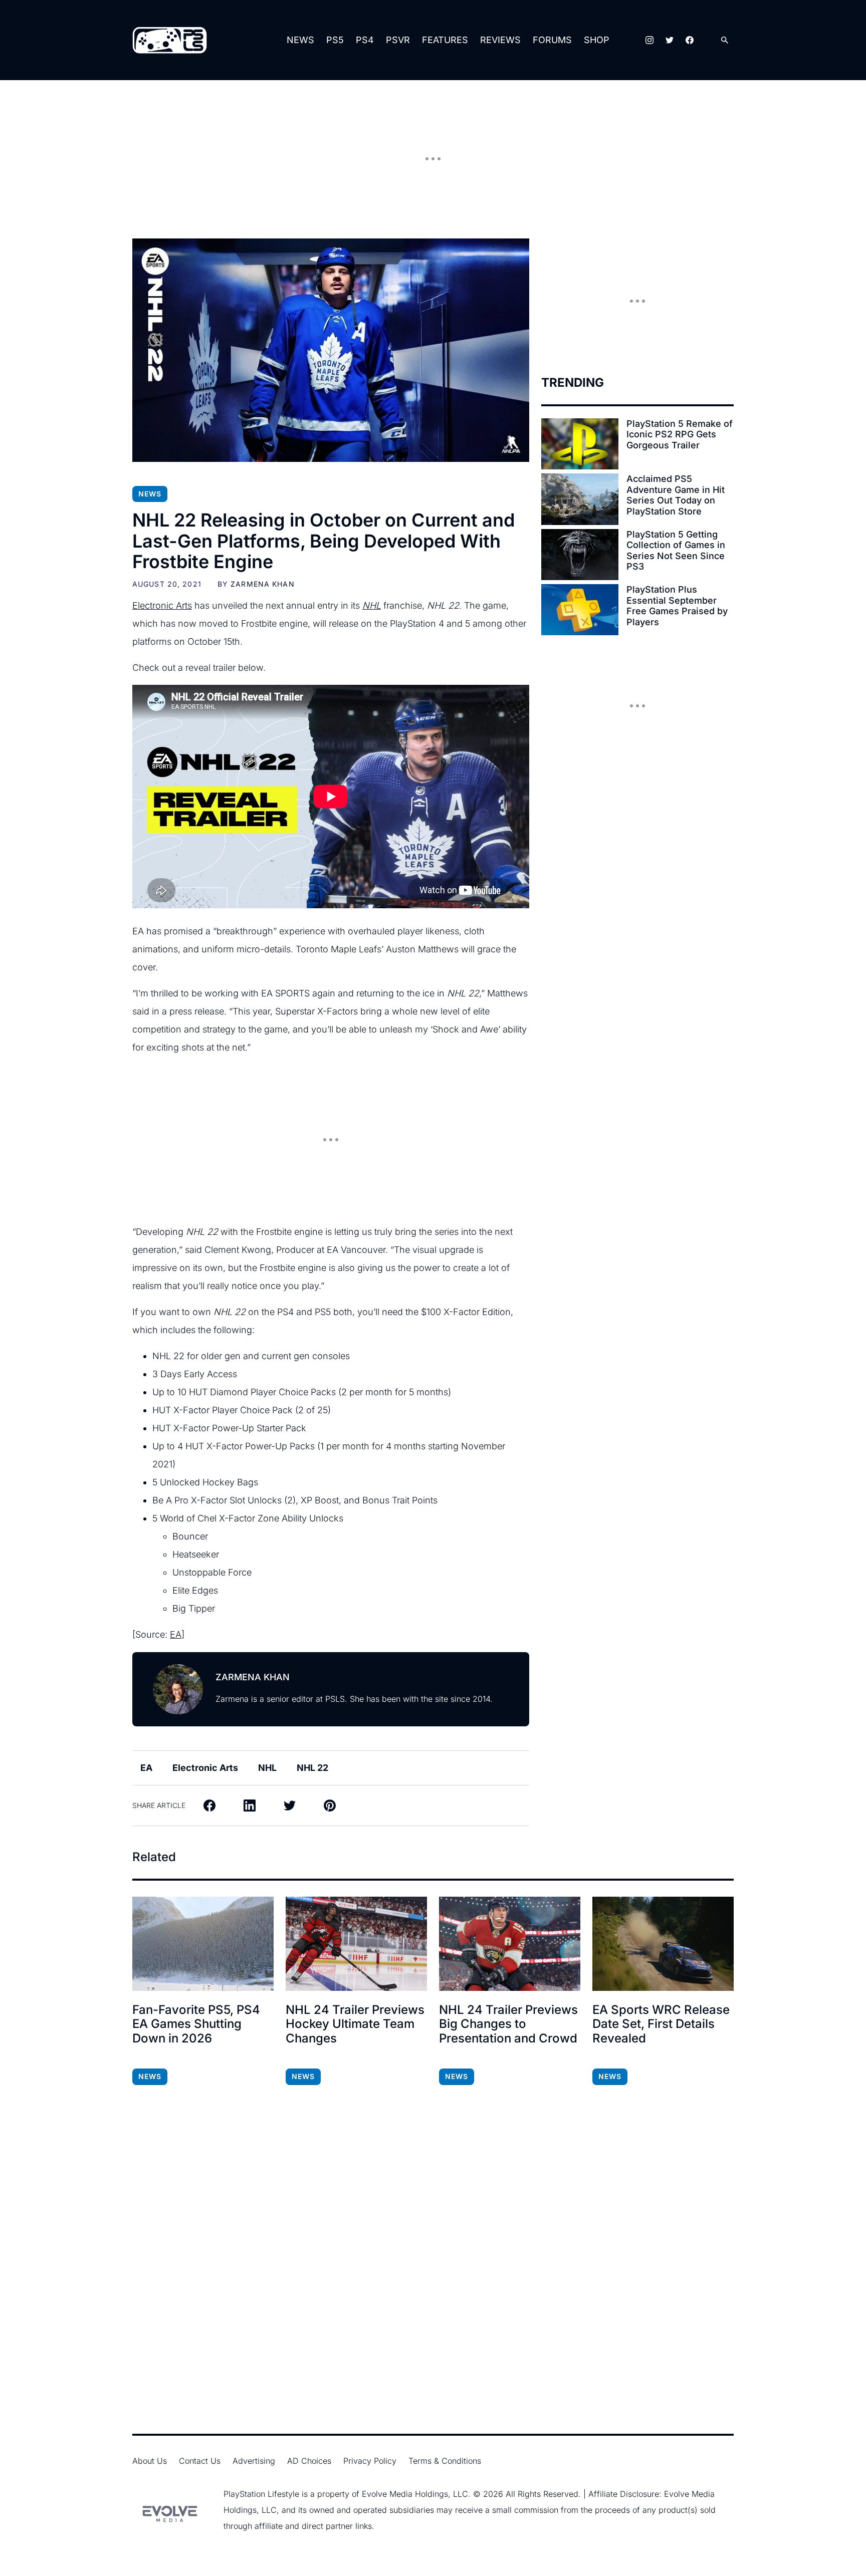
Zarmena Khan (262, 584)
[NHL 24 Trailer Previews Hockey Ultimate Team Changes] (356, 1944)
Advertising (254, 2461)
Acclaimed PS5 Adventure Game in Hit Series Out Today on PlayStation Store (676, 495)
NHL (267, 1768)
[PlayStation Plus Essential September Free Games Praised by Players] (580, 610)
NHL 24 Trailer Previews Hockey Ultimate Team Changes (355, 2024)
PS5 (335, 40)
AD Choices (309, 2461)
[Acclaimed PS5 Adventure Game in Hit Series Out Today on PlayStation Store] (580, 499)
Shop (597, 40)
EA (176, 1634)
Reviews (500, 40)
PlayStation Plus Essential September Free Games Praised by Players (677, 606)
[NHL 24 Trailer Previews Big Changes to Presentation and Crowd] (510, 1944)
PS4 (365, 40)
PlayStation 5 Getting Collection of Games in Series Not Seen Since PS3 (676, 551)
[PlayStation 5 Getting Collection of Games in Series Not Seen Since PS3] (580, 555)
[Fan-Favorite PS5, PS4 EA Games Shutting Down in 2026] (203, 1944)
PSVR (398, 40)
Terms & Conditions (445, 2461)
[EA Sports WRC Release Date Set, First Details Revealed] (663, 1944)
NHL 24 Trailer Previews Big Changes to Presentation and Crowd (508, 2024)
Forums (552, 40)
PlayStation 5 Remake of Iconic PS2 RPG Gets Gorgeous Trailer (680, 434)
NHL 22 (312, 1768)
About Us (150, 2461)
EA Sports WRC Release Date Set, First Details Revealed (661, 2024)
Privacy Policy (370, 2461)
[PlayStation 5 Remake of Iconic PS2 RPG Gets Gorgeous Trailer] (580, 444)
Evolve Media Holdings (405, 2494)
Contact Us (200, 2461)
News (300, 40)
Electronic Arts (162, 605)
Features (445, 40)
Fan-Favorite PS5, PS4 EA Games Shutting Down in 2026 (196, 2024)
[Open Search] (725, 40)
